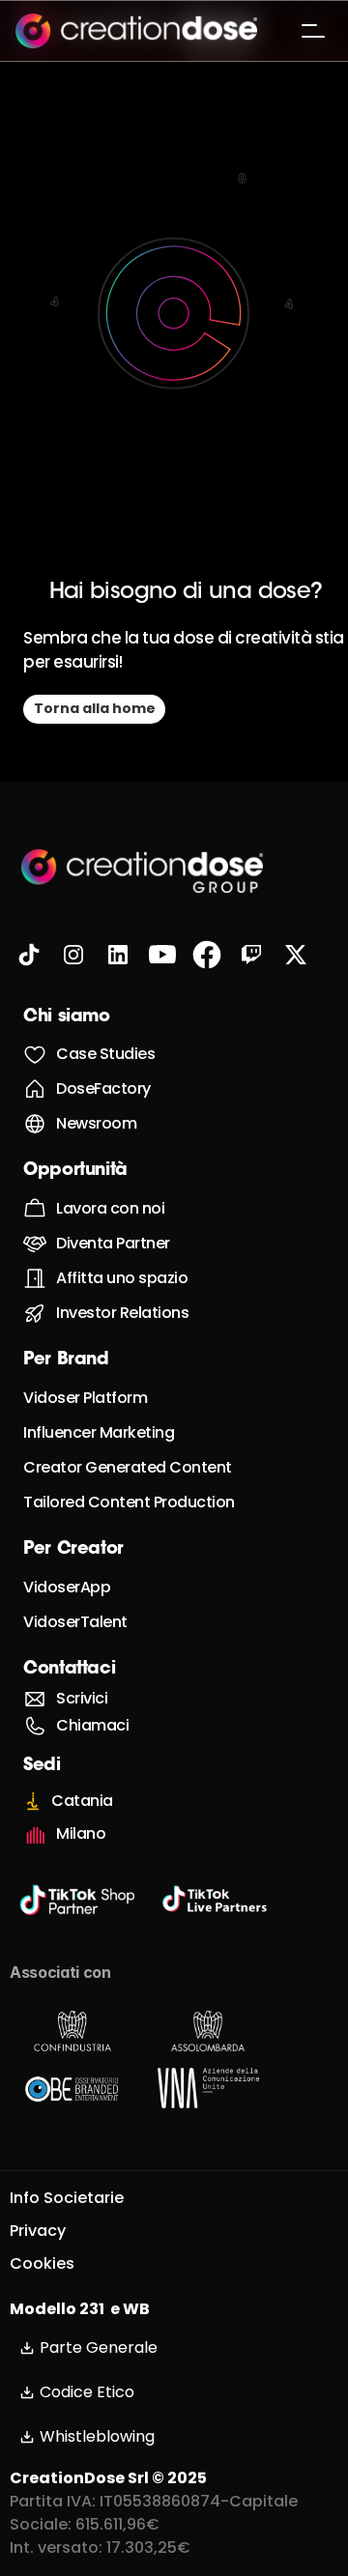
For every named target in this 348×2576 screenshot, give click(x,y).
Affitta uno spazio (122, 1278)
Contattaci (69, 1670)
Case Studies (105, 1054)
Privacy (38, 2231)
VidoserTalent (75, 1622)
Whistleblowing (97, 2436)
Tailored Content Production (129, 1502)
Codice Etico (87, 2392)
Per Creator (73, 1550)
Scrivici (82, 1698)
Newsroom (96, 1123)
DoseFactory (103, 1088)
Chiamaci (92, 1725)
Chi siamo (67, 1017)
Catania (82, 1801)
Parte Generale (99, 2347)
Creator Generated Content (128, 1467)
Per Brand (66, 1360)
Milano (81, 1833)
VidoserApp (67, 1587)
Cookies (42, 2263)
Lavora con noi (110, 1208)
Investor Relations (122, 1313)
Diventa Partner (113, 1243)
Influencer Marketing (99, 1432)
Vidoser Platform (85, 1398)
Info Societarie (67, 2198)
